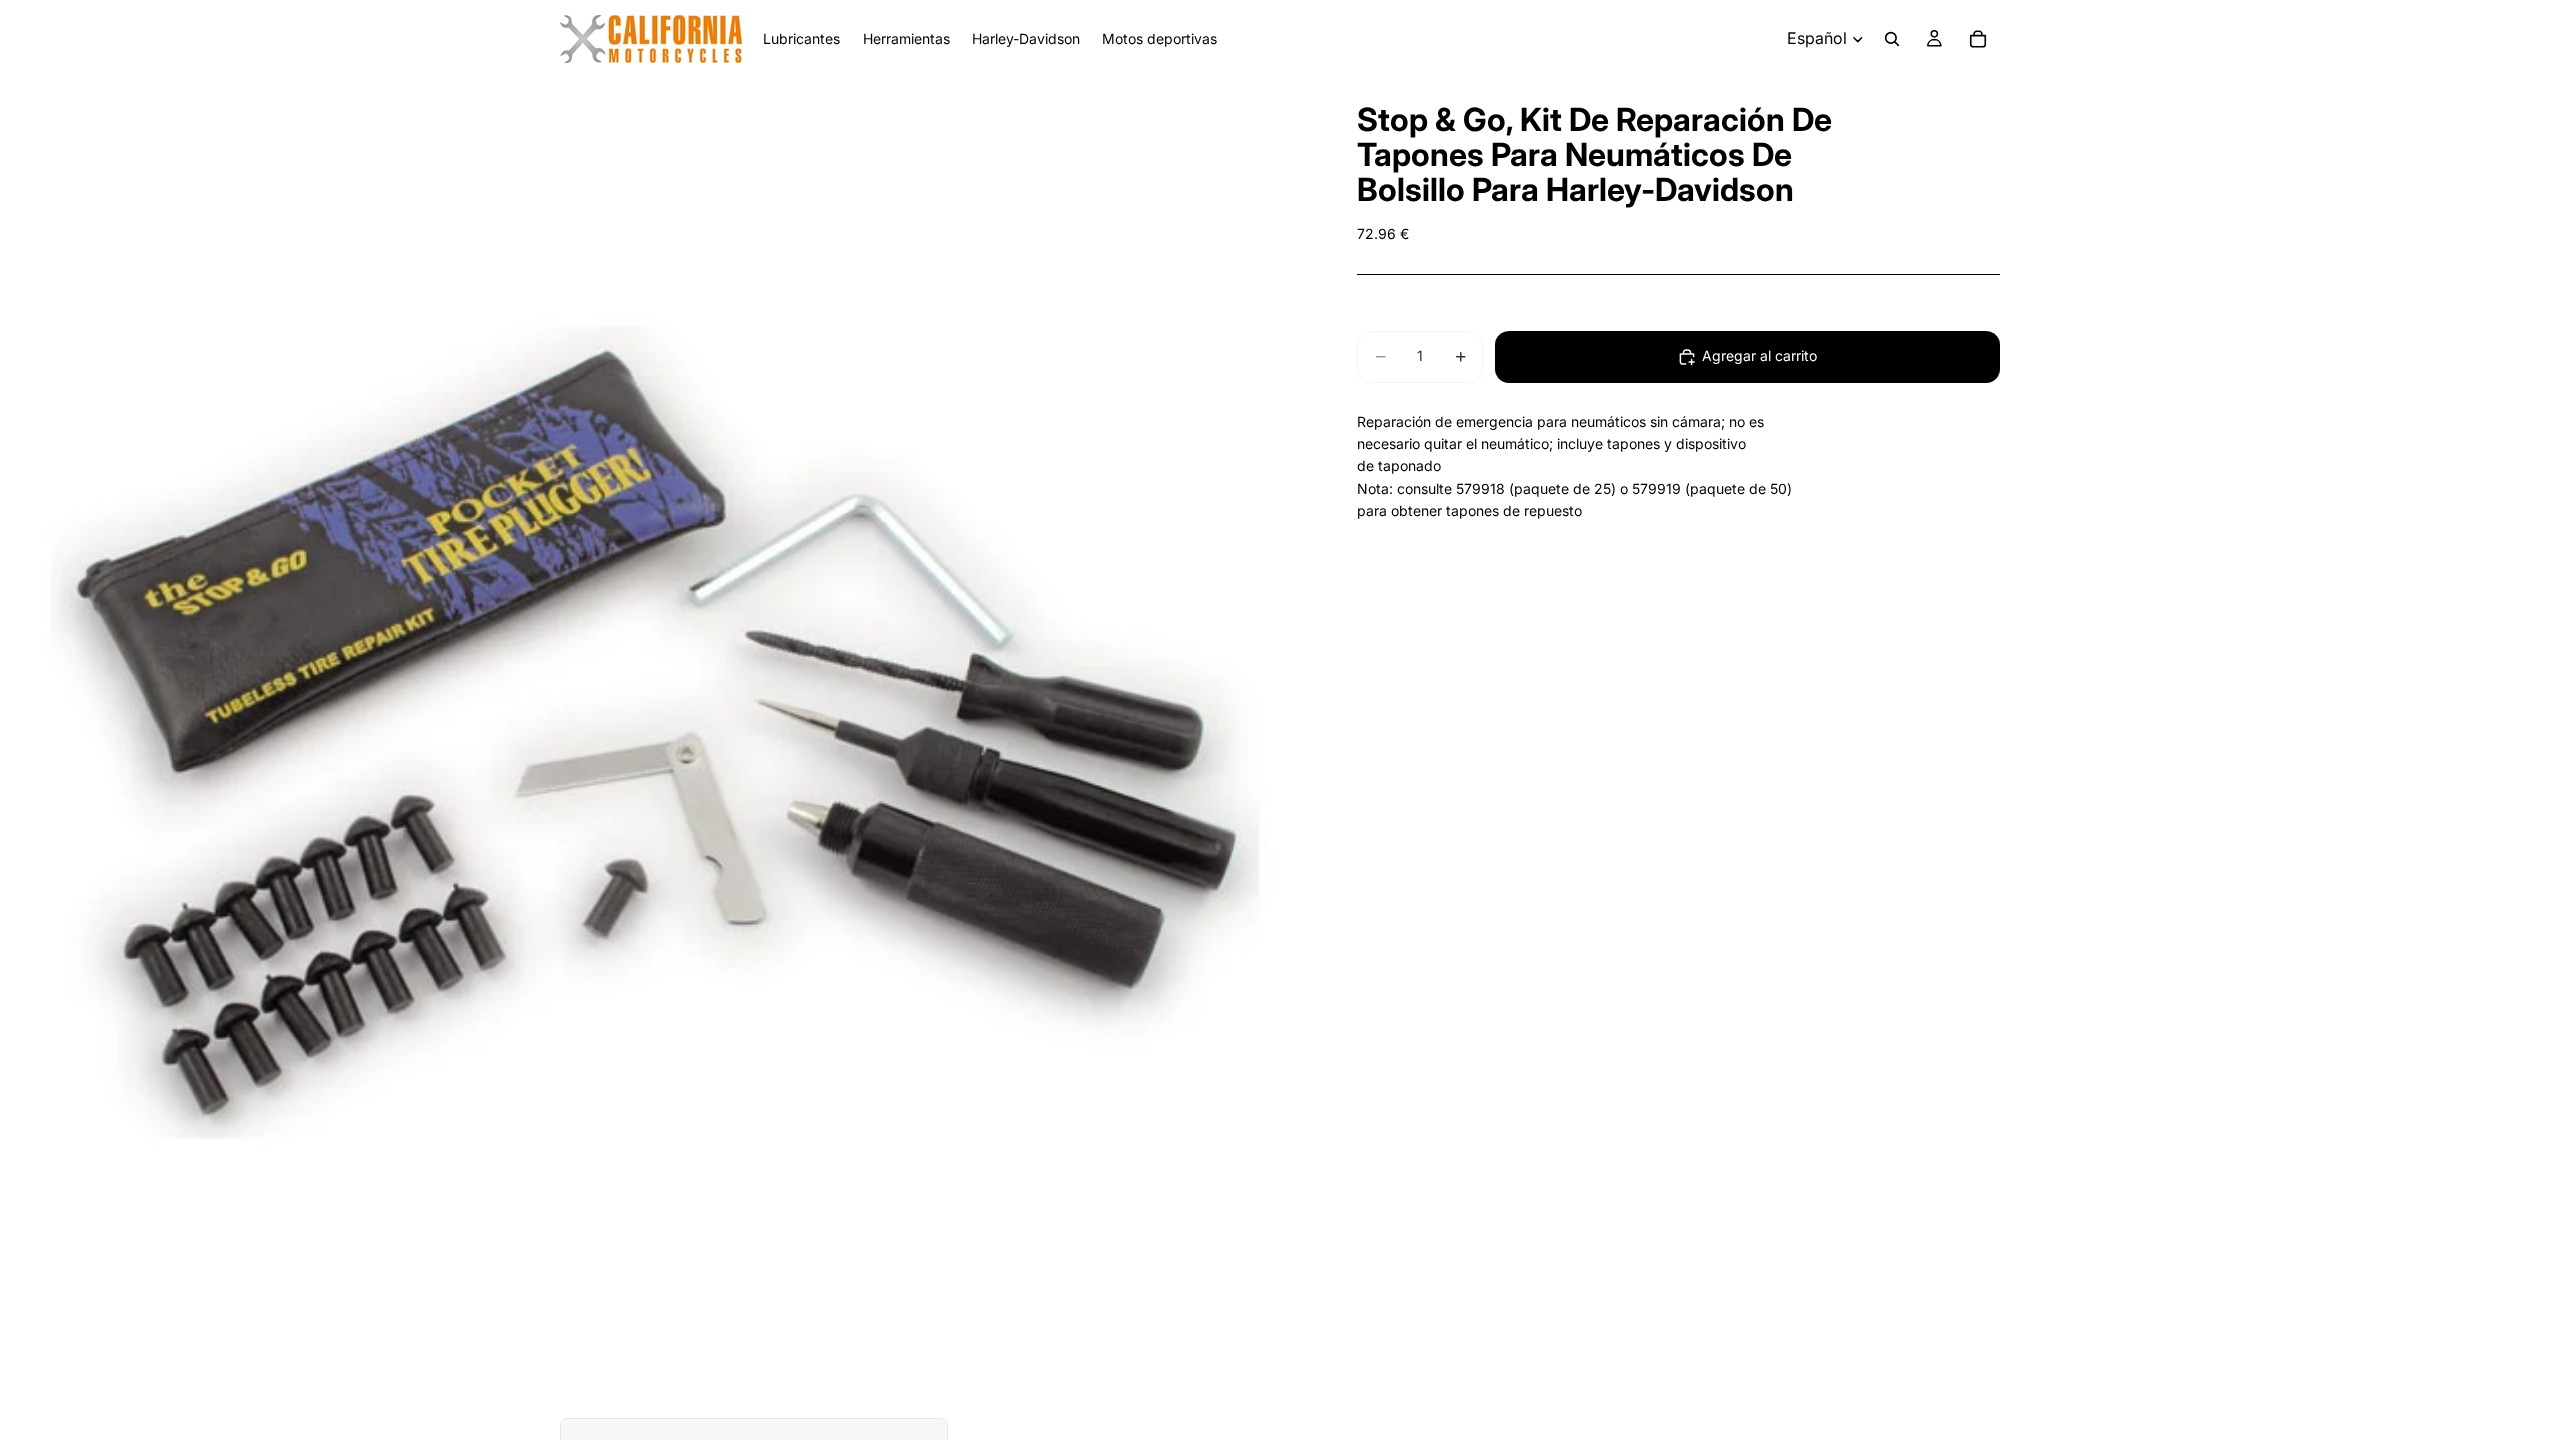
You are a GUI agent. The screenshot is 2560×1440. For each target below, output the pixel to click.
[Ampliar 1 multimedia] (655, 733)
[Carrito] (1978, 39)
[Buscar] (1892, 39)
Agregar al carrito (1759, 355)
